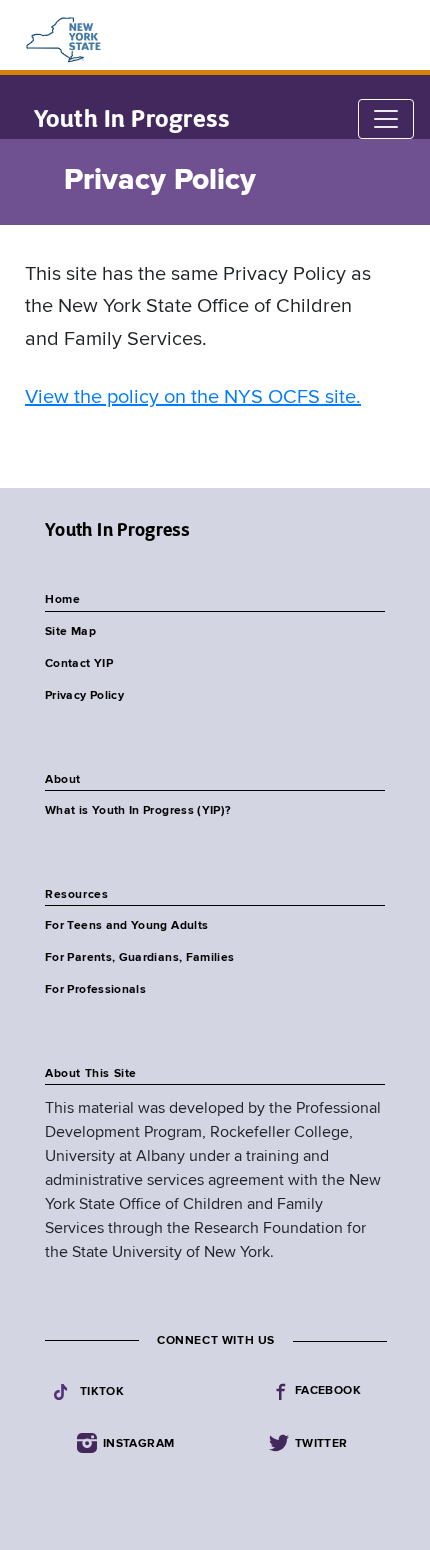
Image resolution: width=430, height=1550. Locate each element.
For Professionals (95, 990)
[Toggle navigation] (386, 119)
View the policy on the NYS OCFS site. (193, 397)
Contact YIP (79, 664)
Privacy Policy (84, 696)
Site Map (70, 632)
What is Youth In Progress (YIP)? (138, 811)
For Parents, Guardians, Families (140, 958)
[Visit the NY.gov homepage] (62, 40)
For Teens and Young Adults (126, 926)
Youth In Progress (131, 118)
